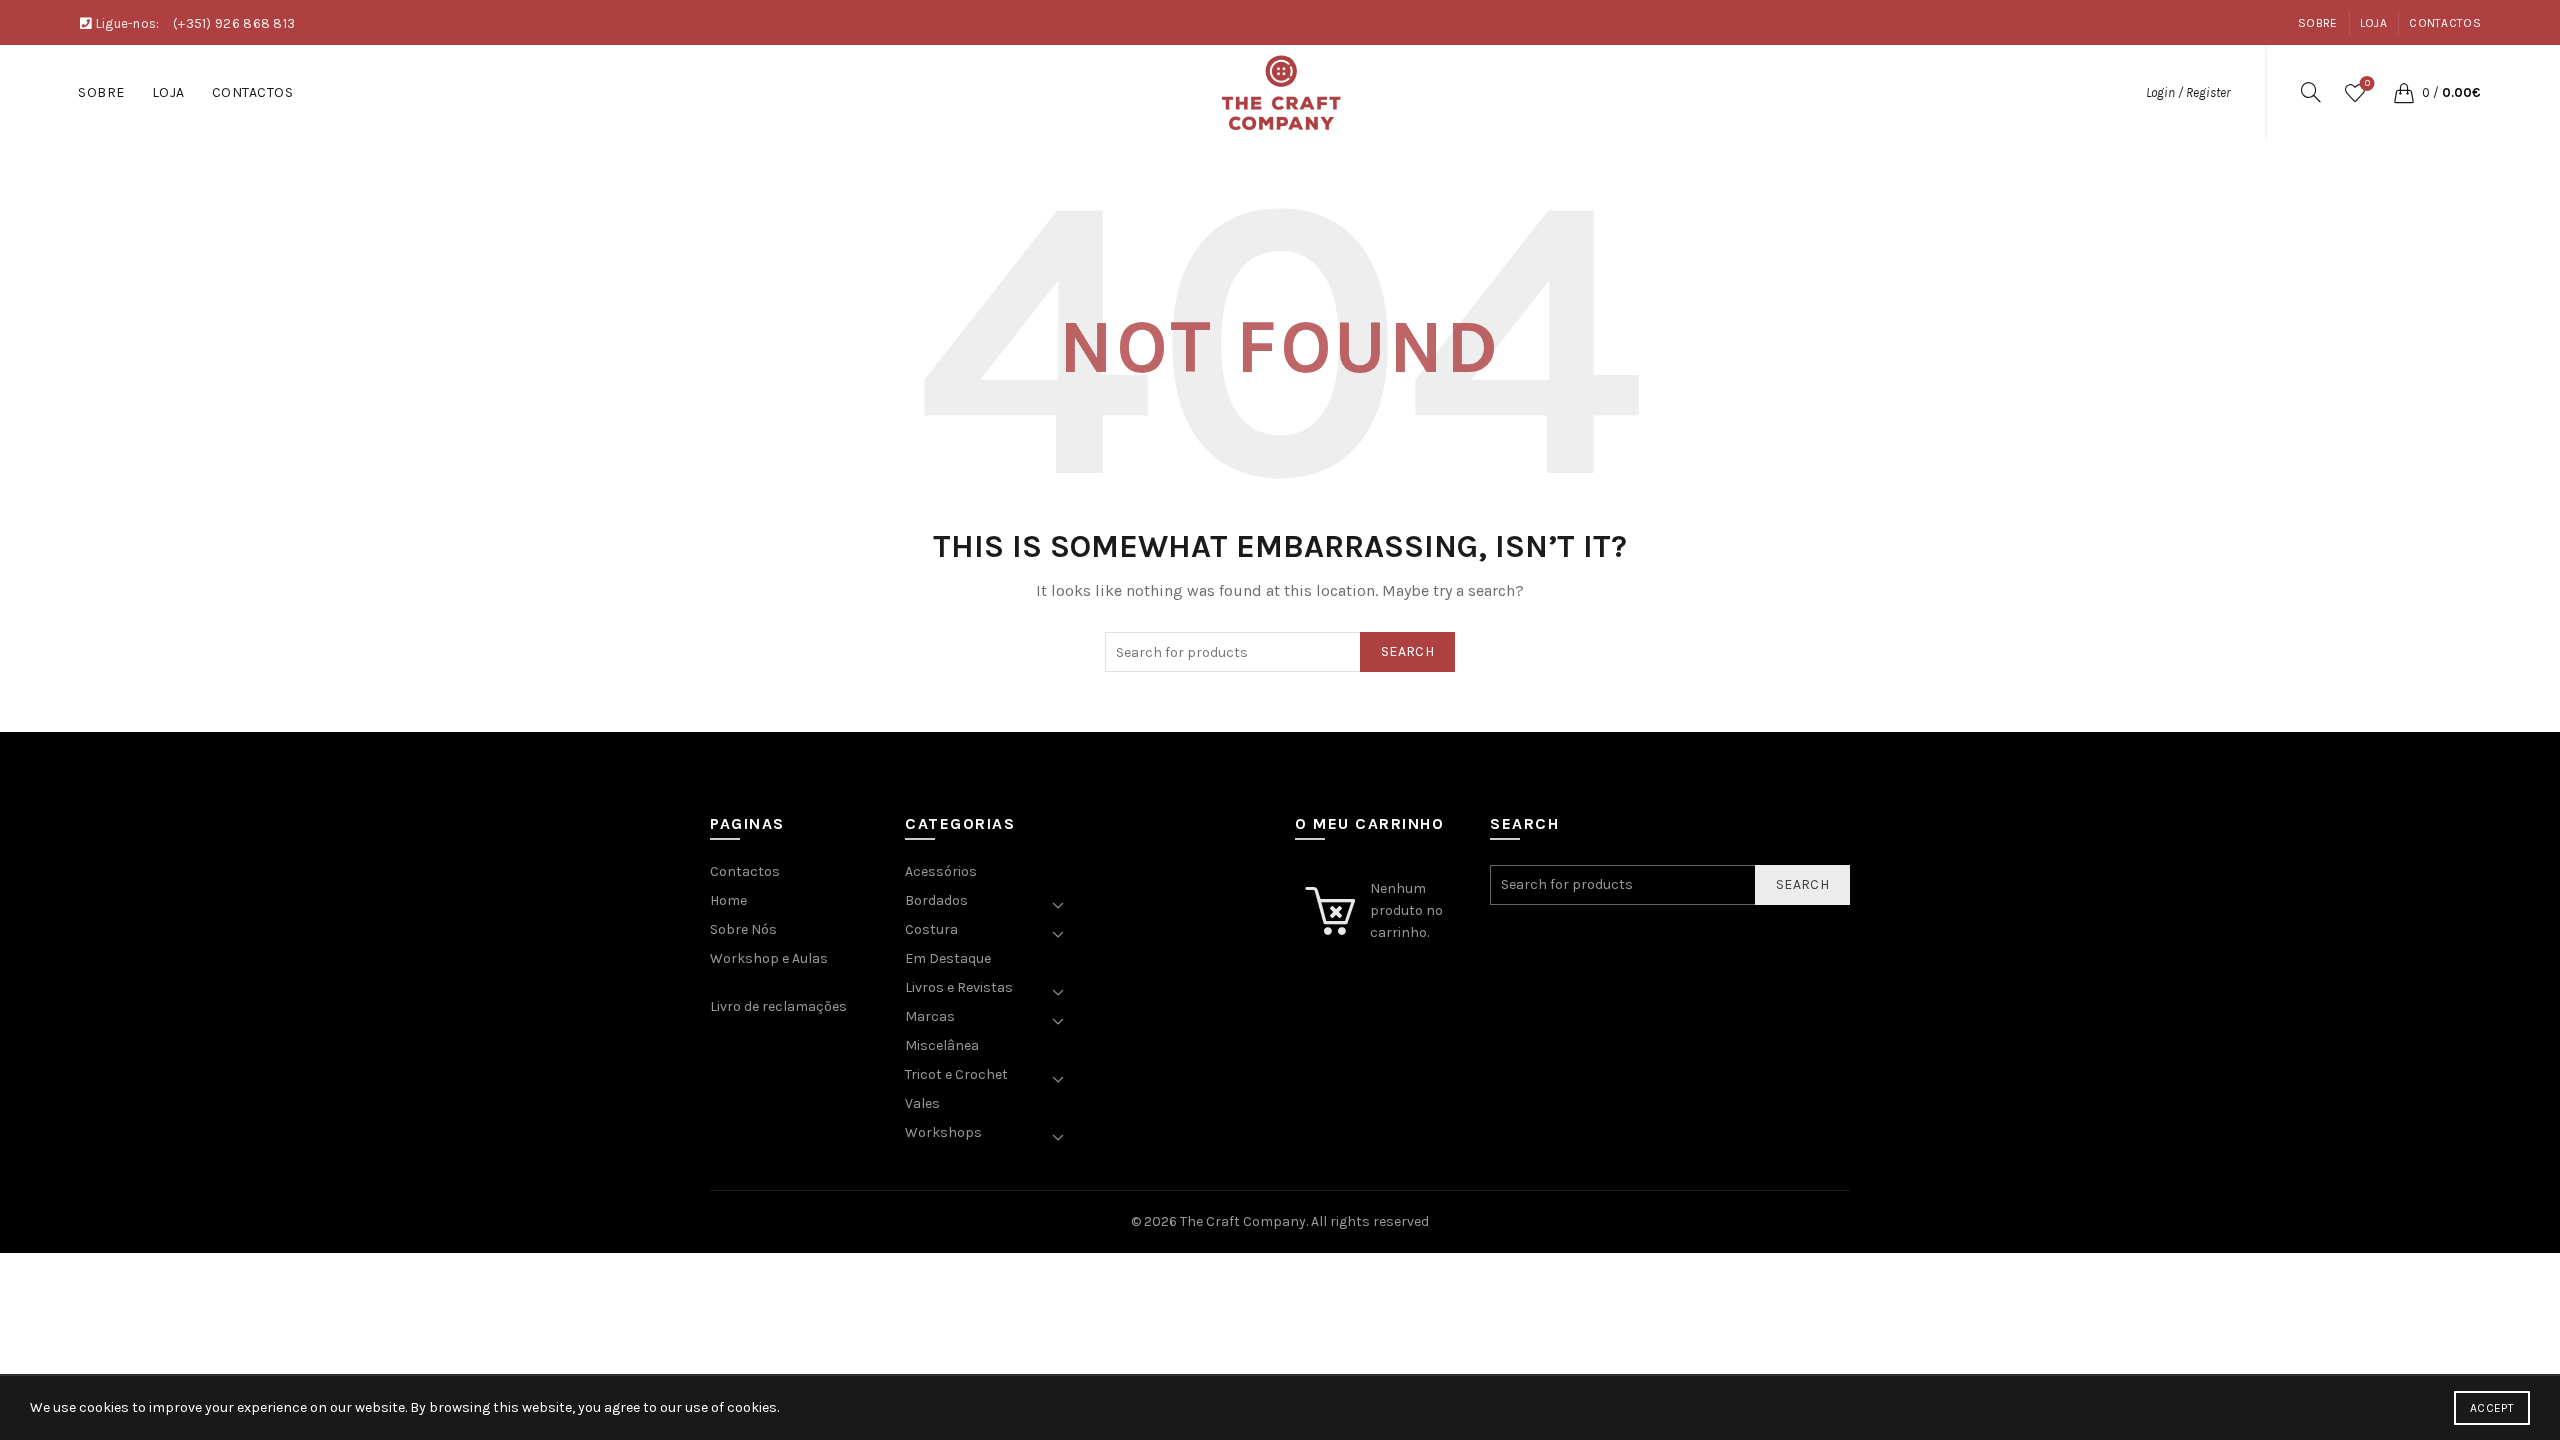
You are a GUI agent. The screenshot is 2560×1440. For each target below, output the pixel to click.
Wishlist (2367, 83)
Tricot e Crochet (956, 1074)
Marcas (930, 1016)
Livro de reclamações (778, 1006)
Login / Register (2188, 92)
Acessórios (941, 871)
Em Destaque (948, 958)
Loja (2373, 23)
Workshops (943, 1132)
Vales (922, 1103)
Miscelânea (942, 1045)
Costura (931, 929)
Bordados (936, 900)
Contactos (2445, 23)
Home (728, 900)
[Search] (2311, 92)
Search (1407, 651)
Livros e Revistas (959, 987)
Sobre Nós (743, 929)
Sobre (2318, 23)
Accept (2492, 1408)
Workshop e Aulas (769, 958)
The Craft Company (1243, 1221)
